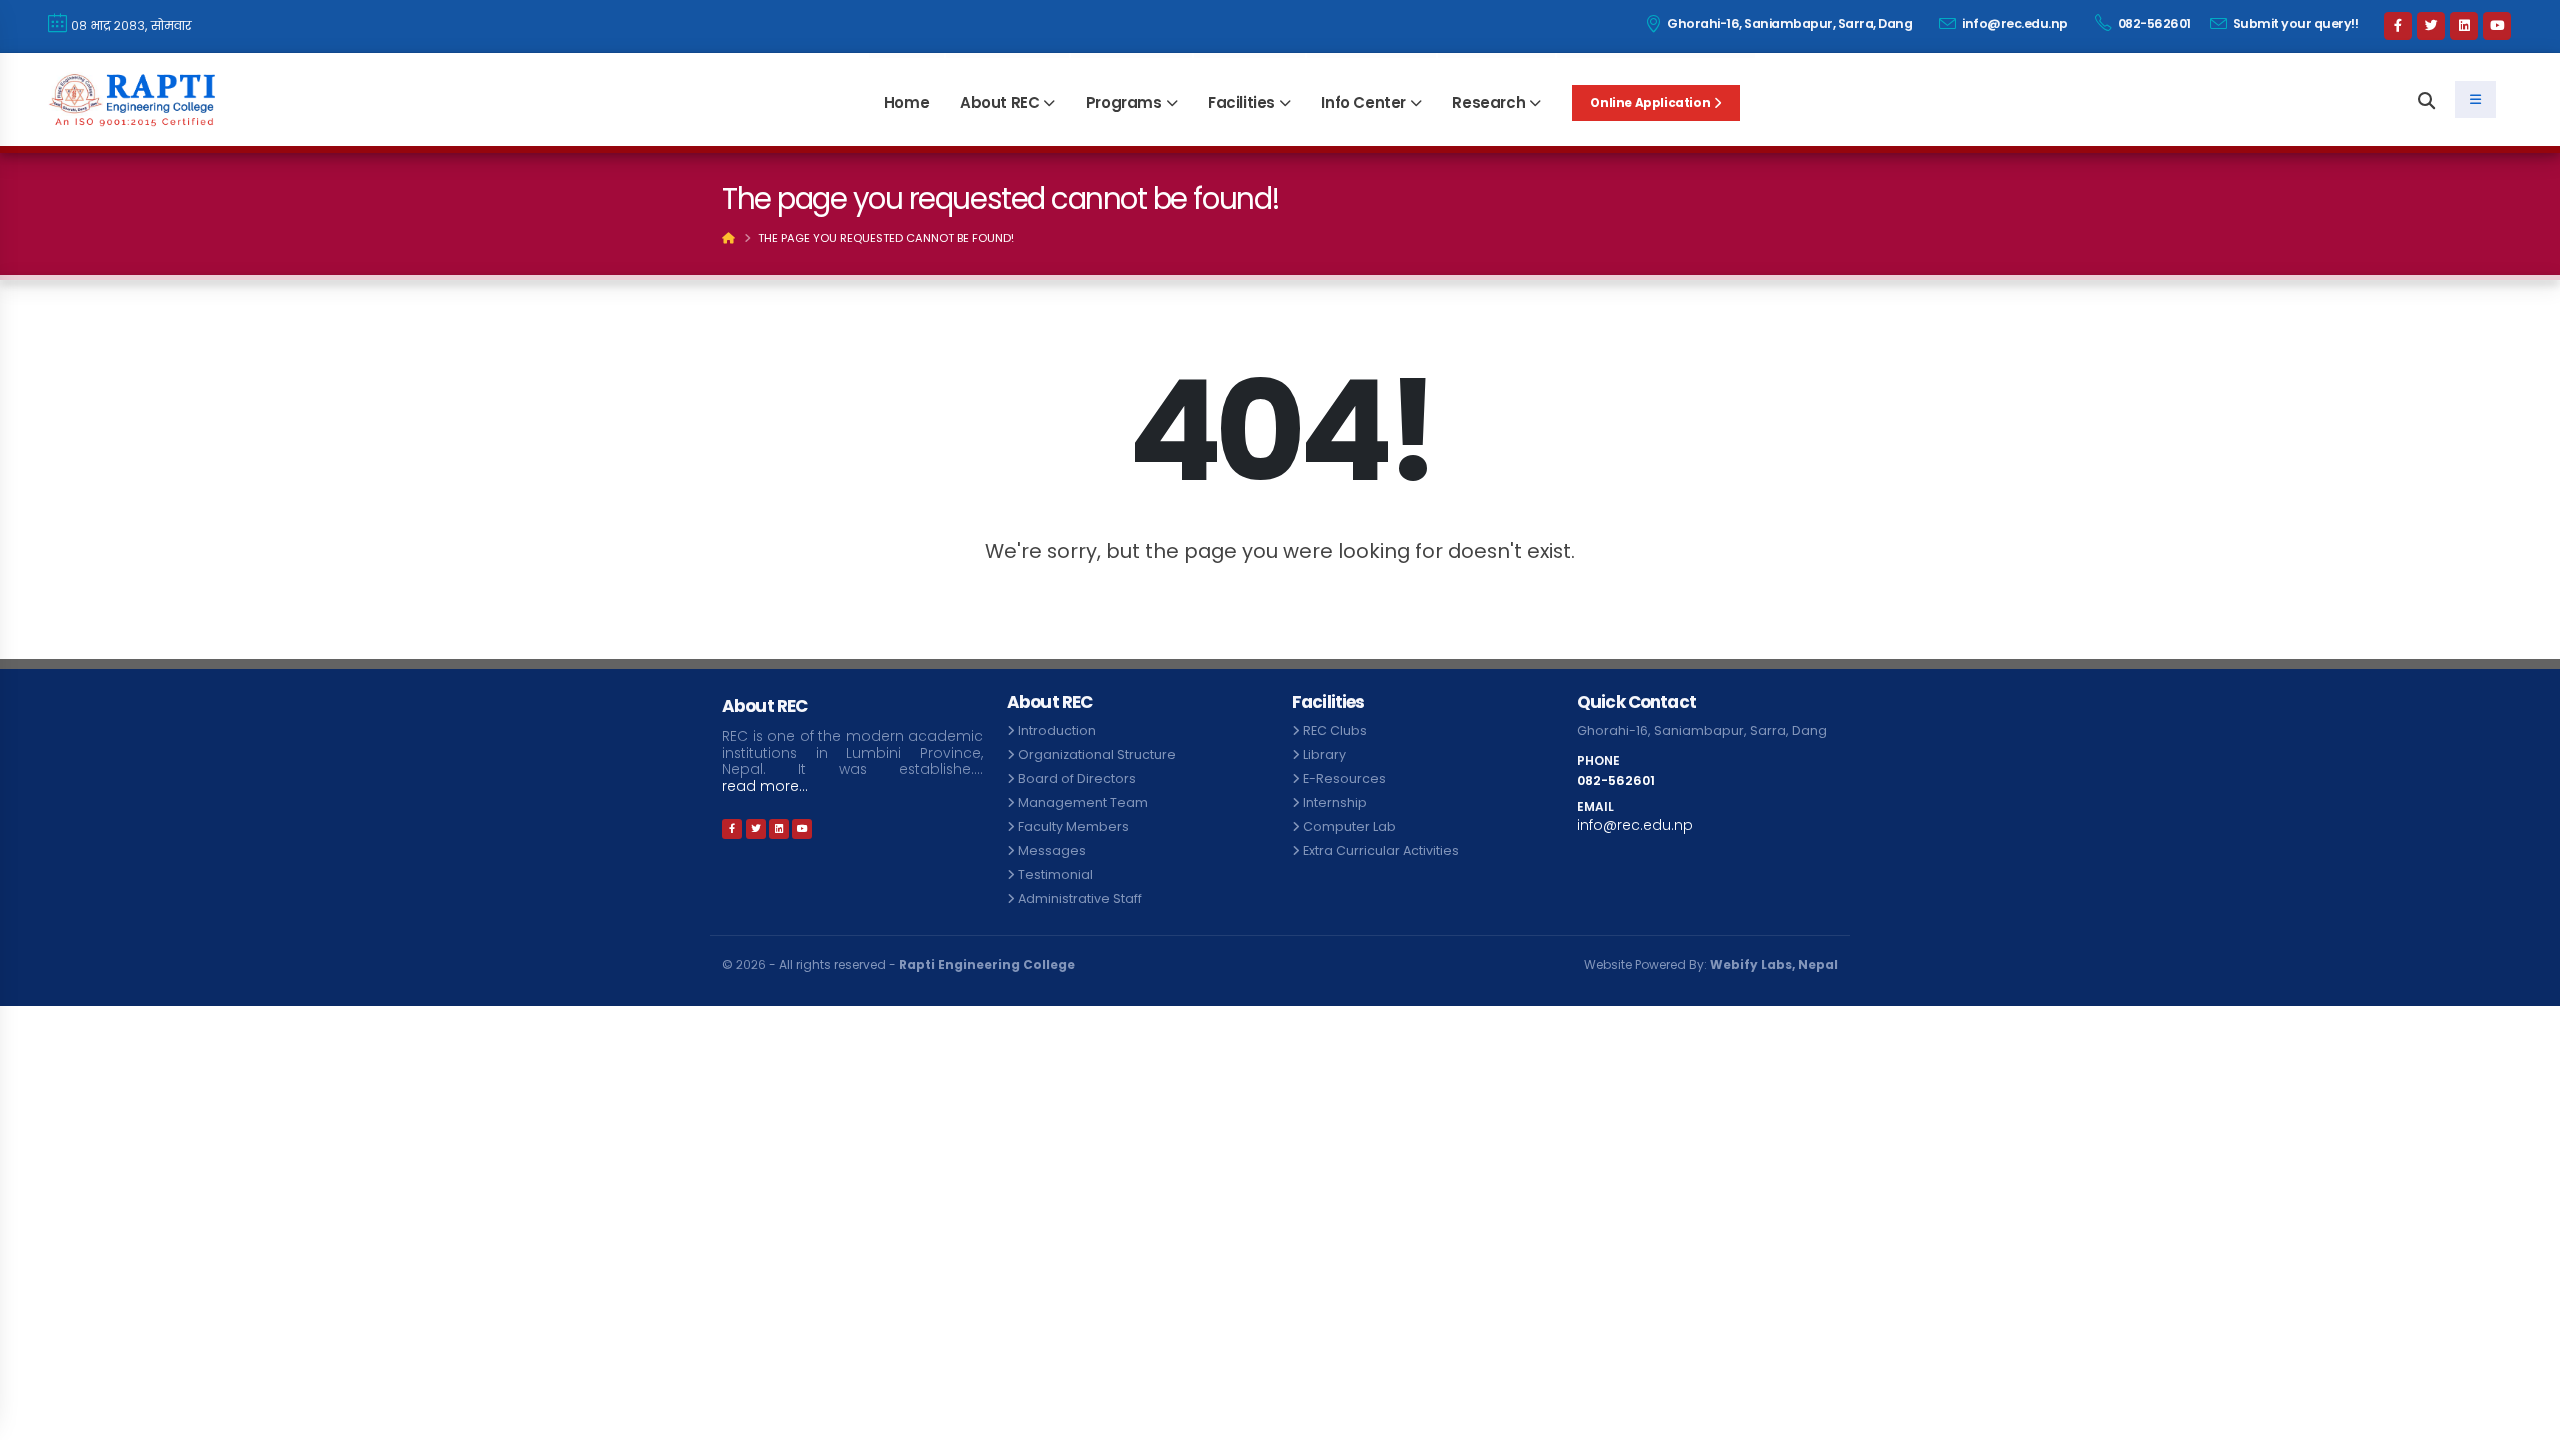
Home (906, 102)
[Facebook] (2398, 26)
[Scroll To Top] (2525, 1417)
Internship (1335, 802)
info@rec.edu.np (2014, 23)
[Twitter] (2431, 26)
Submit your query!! (2294, 23)
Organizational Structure (1097, 754)
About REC (999, 102)
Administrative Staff (1080, 898)
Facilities (1241, 102)
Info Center (1363, 102)
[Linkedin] (2464, 26)
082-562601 (2153, 23)
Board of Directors (1077, 778)
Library (1324, 754)
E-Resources (1344, 778)
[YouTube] (2497, 26)
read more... (765, 786)
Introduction (1057, 730)
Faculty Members (1073, 826)
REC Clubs (1335, 730)
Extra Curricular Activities (1381, 850)
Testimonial (1055, 874)
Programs (1124, 102)
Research (1488, 102)
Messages (1052, 850)
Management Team (1083, 802)
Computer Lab (1349, 826)
